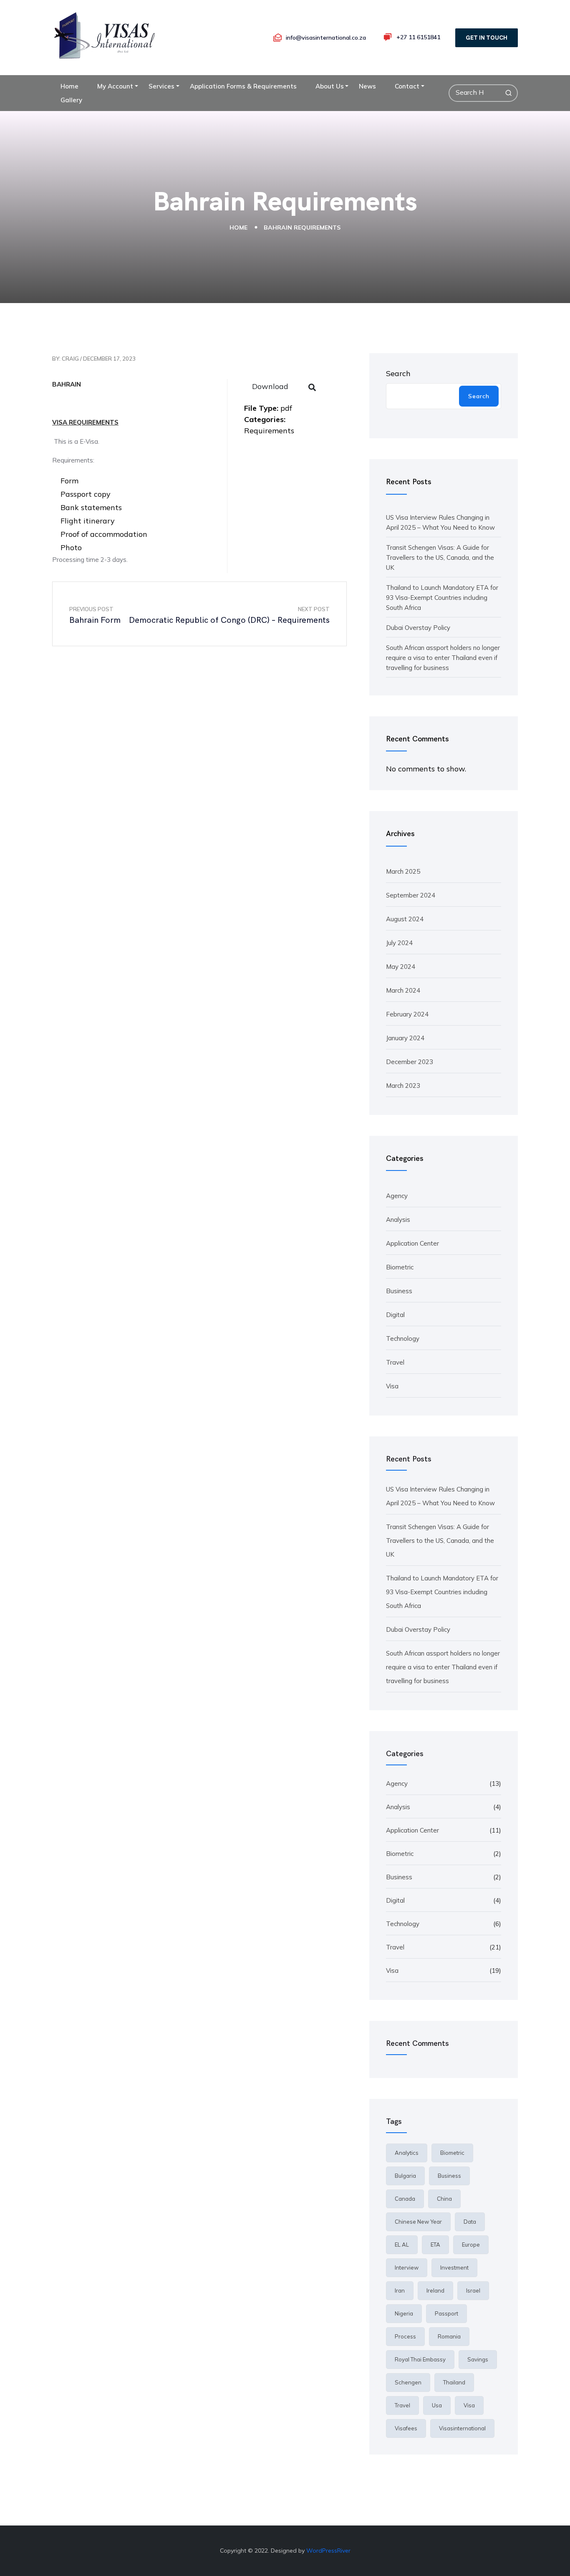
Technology (403, 1339)
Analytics (407, 2153)
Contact (407, 86)
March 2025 (403, 871)
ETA (435, 2245)
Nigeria (404, 2313)
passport (446, 2313)
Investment (454, 2268)
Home (69, 86)
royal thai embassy (420, 2359)
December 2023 (410, 1062)
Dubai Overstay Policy (418, 628)
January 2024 (405, 1038)
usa (437, 2405)
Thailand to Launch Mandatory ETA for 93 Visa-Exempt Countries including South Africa (442, 598)
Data (470, 2222)
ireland (435, 2290)
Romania (449, 2336)
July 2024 (399, 943)
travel (402, 2405)
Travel (395, 1362)
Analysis (398, 1220)
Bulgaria (405, 2176)
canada (405, 2199)
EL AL (402, 2245)
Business (399, 1291)
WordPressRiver (328, 2551)
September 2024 (411, 895)
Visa (392, 1386)
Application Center (412, 1243)
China (444, 2199)
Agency (397, 1196)
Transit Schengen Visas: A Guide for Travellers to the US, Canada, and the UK (440, 557)
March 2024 (403, 990)
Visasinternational (462, 2428)
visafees (406, 2428)
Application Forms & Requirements (243, 86)
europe (471, 2245)
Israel (473, 2290)
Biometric (400, 1267)
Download (270, 386)
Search (398, 373)
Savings (478, 2359)
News (367, 86)
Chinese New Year (418, 2222)
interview (407, 2268)
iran (400, 2290)
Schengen (408, 2382)
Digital (395, 1315)
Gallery (71, 100)
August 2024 (405, 919)
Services (161, 86)
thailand (454, 2382)
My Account (115, 86)
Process (405, 2336)
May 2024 (401, 967)
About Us (330, 86)
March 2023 (403, 1086)
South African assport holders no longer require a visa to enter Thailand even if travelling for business (443, 658)
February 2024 (407, 1014)
